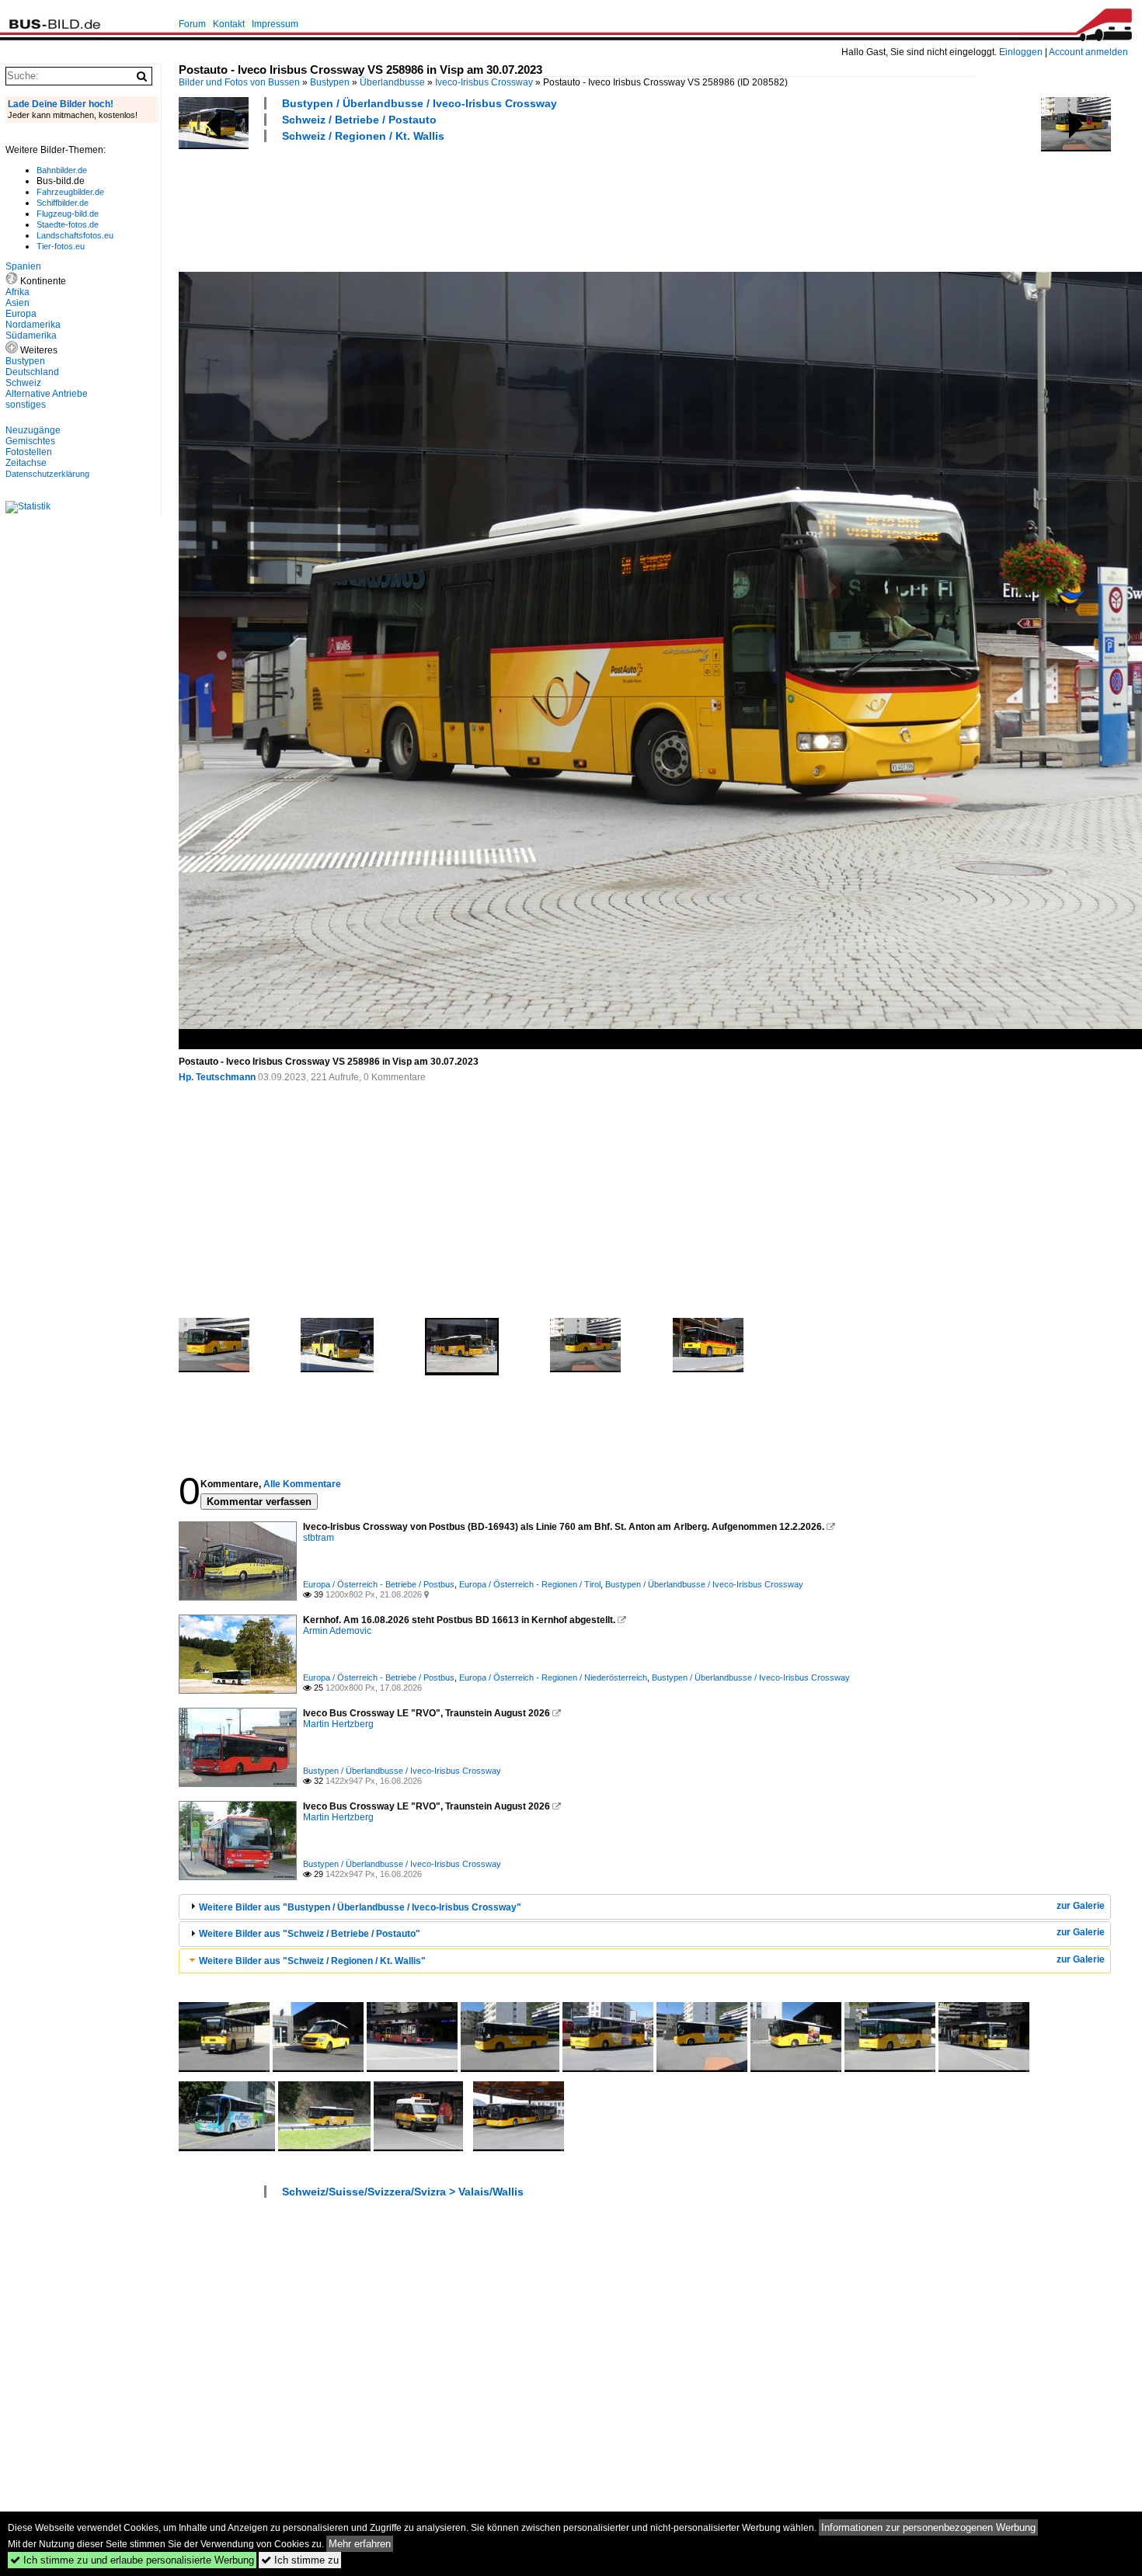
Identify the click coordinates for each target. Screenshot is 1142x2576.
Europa (21, 314)
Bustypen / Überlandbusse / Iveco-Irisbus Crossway (420, 103)
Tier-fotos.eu (61, 246)
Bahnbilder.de (62, 170)
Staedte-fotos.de (68, 224)
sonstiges (26, 405)
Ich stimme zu (300, 2560)
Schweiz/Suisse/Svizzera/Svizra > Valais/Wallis (403, 2192)
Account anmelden (1088, 52)
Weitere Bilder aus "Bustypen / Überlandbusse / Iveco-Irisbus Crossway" (360, 1907)
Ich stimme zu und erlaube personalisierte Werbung (132, 2560)
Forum (192, 24)
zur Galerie (1081, 1906)
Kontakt (229, 24)
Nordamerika (33, 325)
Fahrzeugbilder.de (70, 192)
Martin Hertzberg (338, 1724)
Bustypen (330, 82)
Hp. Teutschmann (217, 1077)
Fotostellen (29, 452)
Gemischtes (30, 441)
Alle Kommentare (302, 1484)
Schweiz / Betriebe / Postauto (359, 120)
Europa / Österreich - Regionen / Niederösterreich (553, 1677)
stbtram (319, 1538)
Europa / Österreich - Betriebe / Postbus (379, 1584)
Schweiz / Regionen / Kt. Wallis (363, 136)
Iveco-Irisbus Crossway (484, 82)
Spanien (23, 266)
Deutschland (32, 372)
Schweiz (23, 383)
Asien (17, 303)
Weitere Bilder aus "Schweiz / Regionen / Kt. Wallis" (312, 1961)
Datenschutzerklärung (47, 474)
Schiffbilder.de (63, 203)
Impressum (275, 24)
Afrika (17, 292)
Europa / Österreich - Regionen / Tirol (530, 1584)
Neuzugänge (33, 430)
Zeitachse (26, 463)
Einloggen (1021, 52)
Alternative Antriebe (47, 394)
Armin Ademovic (337, 1631)
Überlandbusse (392, 82)
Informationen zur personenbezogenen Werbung (928, 2527)
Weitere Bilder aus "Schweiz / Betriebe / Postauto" (310, 1934)
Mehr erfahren (360, 2544)
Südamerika (31, 335)
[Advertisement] (461, 205)
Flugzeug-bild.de (68, 214)
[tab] (645, 1907)
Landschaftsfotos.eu (75, 235)
